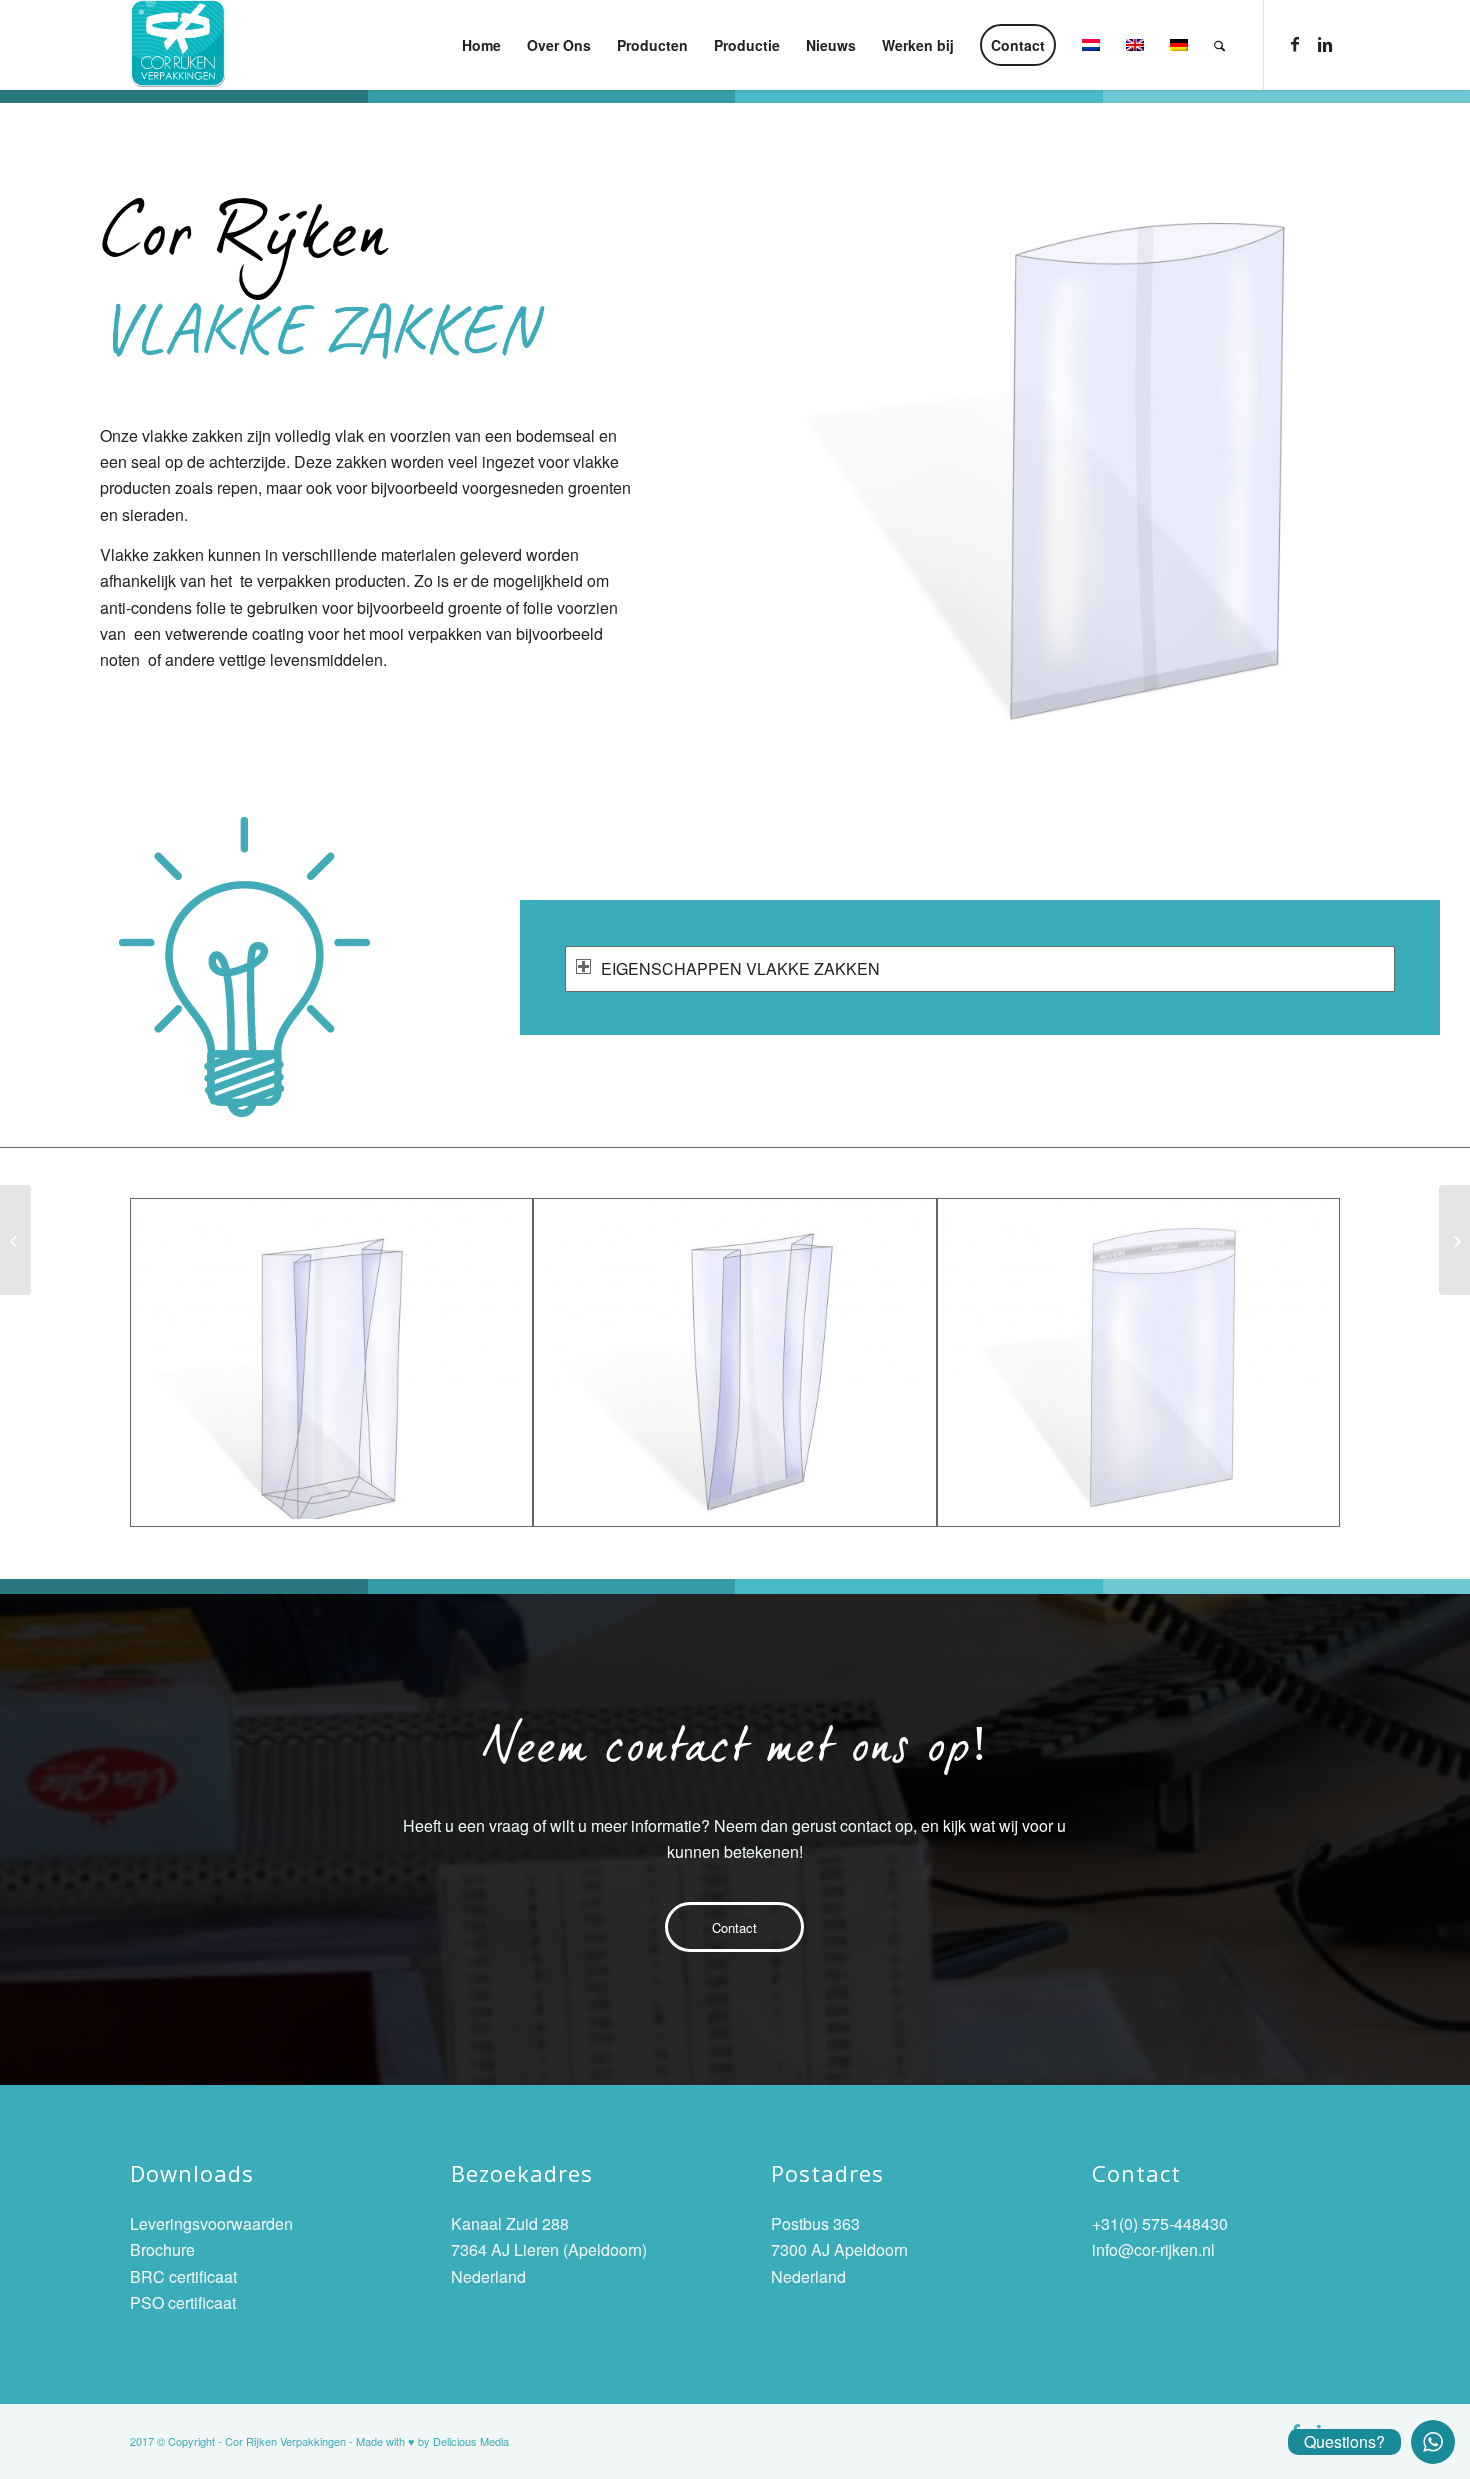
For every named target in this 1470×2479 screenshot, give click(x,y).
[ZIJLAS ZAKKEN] (1454, 1240)
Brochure (162, 2249)
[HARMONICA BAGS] (15, 1240)
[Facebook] (1295, 44)
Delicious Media (471, 2441)
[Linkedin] (1325, 44)
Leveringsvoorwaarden (211, 2223)
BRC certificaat (183, 2276)
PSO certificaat (183, 2302)
